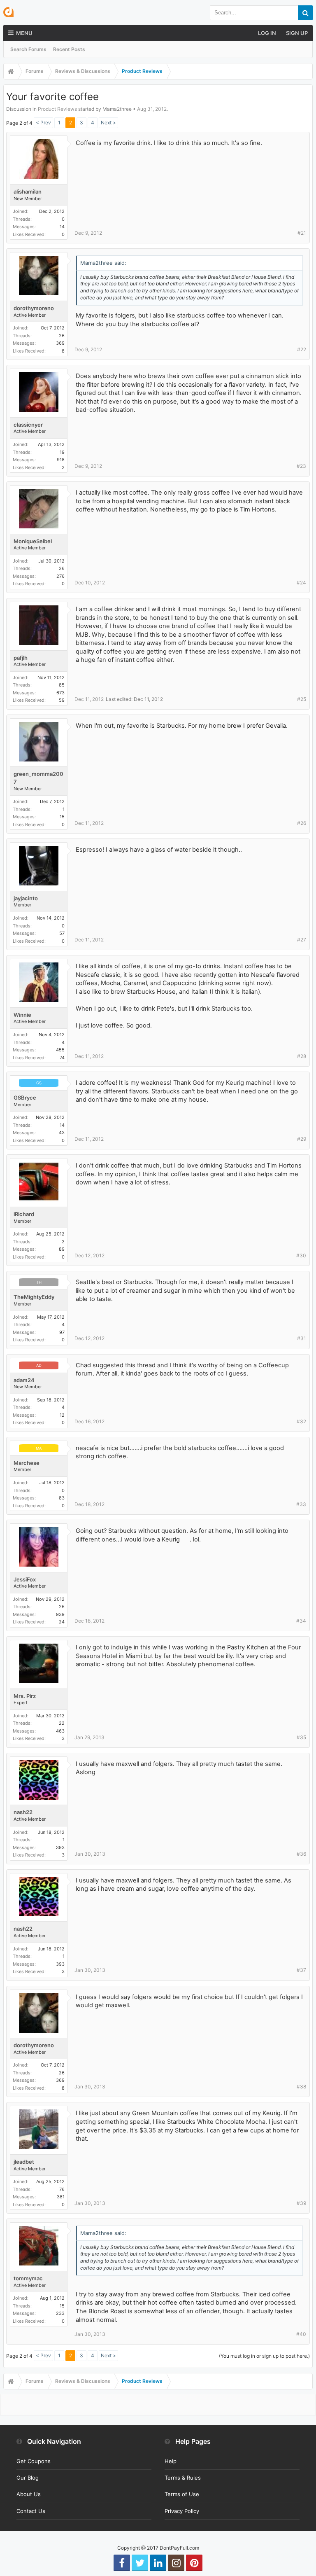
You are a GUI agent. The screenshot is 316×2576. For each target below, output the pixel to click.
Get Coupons (34, 2461)
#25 (302, 699)
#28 (302, 1056)
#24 (301, 583)
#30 (301, 1255)
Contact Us (31, 2511)
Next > (108, 123)
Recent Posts (69, 49)
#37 (301, 1970)
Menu (24, 33)
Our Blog (28, 2478)
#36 (301, 1854)
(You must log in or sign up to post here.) (264, 2356)
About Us (29, 2494)
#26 (302, 823)
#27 (302, 940)
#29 (302, 1139)
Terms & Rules (183, 2478)
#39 (301, 2203)
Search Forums (28, 49)
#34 (301, 1621)
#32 (301, 1421)
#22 (302, 349)
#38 (301, 2087)
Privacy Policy (182, 2511)
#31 (302, 1338)
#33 (301, 1504)
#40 (301, 2334)
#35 (301, 1737)
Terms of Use (182, 2494)
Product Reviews (57, 109)
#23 (301, 466)
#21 (302, 233)
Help (171, 2461)
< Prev (43, 123)
